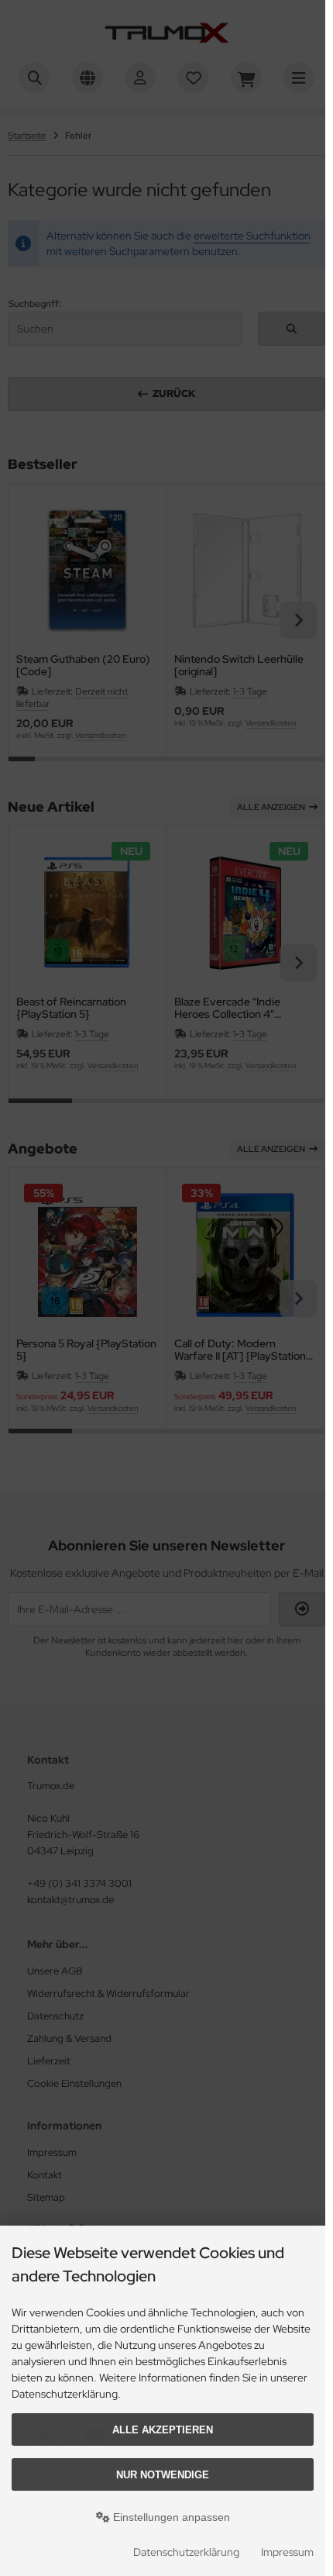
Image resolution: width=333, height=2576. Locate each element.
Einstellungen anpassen (170, 2517)
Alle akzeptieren (163, 2430)
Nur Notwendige (163, 2475)
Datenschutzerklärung (186, 2552)
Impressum (287, 2552)
